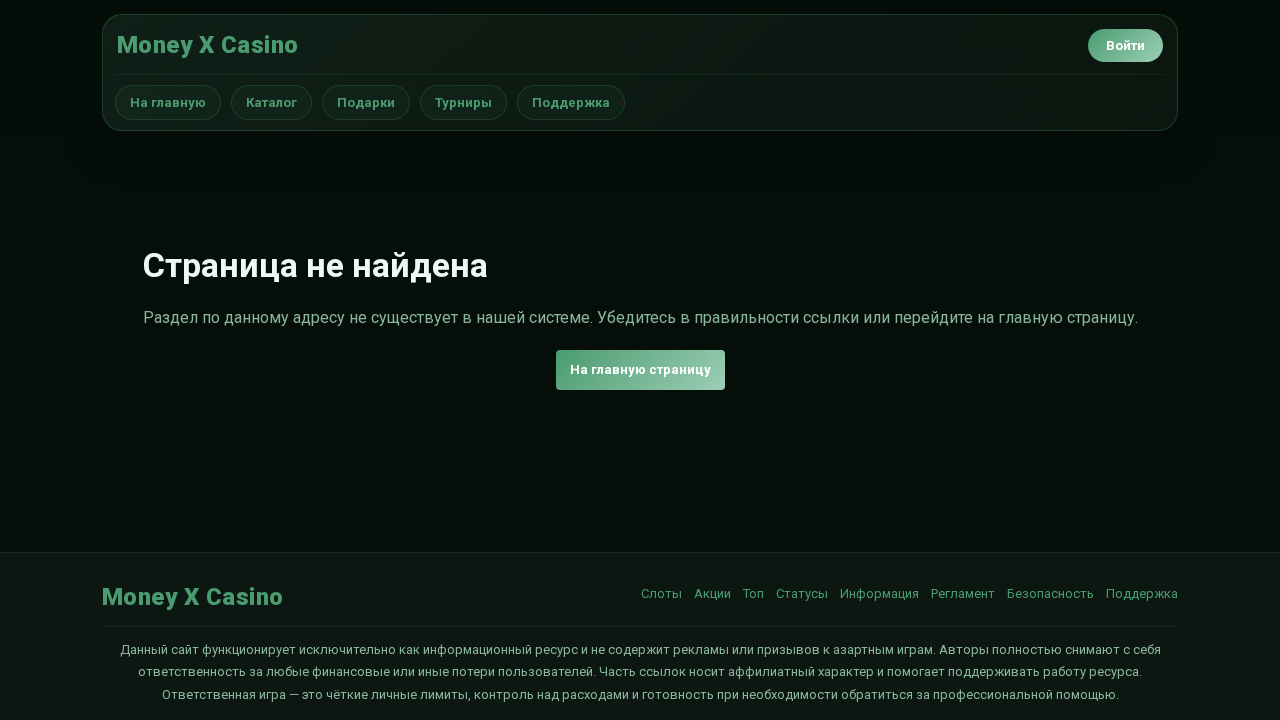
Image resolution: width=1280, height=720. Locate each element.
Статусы (802, 593)
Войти (1125, 45)
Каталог (271, 102)
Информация (879, 593)
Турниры (463, 102)
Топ (753, 593)
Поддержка (571, 102)
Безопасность (1050, 593)
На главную (168, 102)
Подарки (366, 102)
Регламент (963, 593)
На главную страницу (640, 369)
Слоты (661, 593)
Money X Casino (208, 45)
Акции (712, 593)
